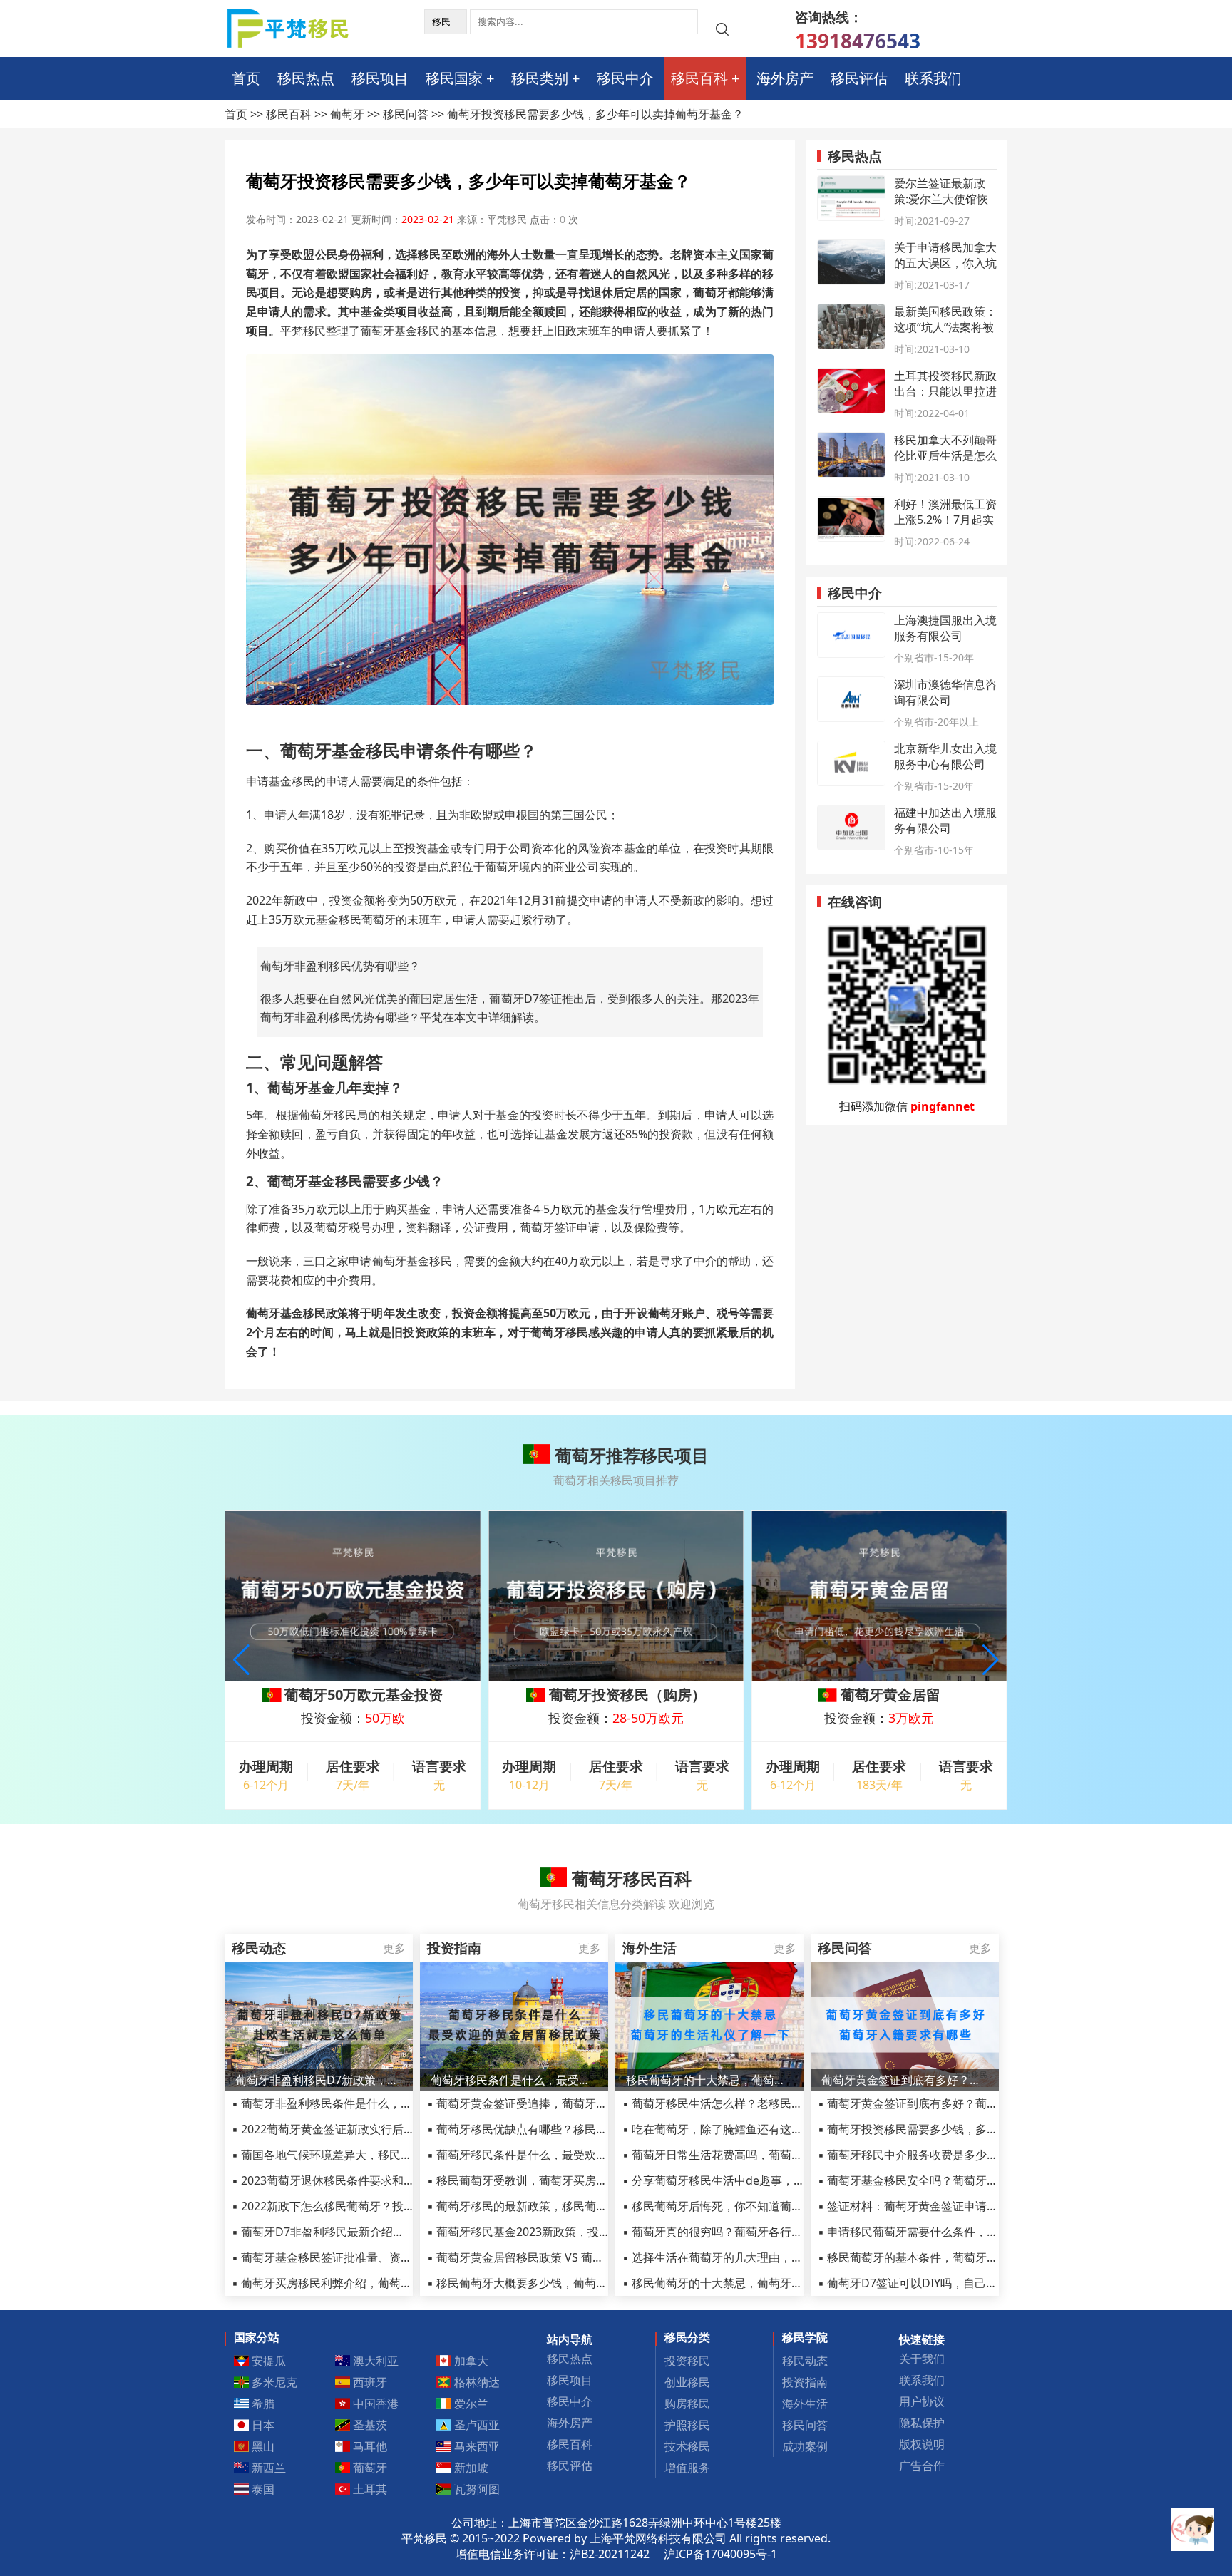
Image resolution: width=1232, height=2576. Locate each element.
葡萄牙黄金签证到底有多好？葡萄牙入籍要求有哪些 (905, 2080)
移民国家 (454, 78)
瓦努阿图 (476, 2489)
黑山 (262, 2446)
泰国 (262, 2489)
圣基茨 (369, 2425)
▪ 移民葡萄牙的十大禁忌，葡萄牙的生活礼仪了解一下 (758, 2283)
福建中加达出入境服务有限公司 (945, 820)
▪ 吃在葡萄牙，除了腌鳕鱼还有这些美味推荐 (735, 2129)
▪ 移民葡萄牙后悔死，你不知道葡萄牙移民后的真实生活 (764, 2206)
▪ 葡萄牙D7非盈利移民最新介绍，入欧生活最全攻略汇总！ (381, 2232)
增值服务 (687, 2468)
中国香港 (374, 2404)
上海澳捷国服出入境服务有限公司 (945, 628)
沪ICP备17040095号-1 (720, 2554)
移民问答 (406, 114)
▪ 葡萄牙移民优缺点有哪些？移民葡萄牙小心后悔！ (557, 2129)
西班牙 (369, 2382)
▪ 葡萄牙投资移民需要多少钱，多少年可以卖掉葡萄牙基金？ (971, 2129)
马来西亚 (476, 2446)
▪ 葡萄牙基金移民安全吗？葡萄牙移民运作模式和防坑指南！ (971, 2180)
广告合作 (922, 2466)
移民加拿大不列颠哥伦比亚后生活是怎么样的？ (945, 455)
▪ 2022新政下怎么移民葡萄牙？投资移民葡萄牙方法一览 (375, 2206)
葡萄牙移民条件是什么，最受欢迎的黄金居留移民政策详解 (514, 2080)
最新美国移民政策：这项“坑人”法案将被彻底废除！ (945, 327)
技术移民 (687, 2446)
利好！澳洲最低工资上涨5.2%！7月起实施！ (945, 520)
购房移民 (687, 2404)
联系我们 (933, 78)
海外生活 (805, 2404)
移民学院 (805, 2337)
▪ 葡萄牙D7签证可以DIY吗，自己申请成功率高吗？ (948, 2283)
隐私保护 (922, 2423)
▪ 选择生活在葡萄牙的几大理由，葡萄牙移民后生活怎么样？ (775, 2257)
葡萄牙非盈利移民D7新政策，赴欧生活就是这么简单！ (319, 2080)
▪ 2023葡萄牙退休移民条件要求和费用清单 (340, 2180)
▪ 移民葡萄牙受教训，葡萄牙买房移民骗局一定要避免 (563, 2180)
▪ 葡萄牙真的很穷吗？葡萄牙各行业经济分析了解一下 (758, 2232)
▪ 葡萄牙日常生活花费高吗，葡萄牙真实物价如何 (747, 2155)
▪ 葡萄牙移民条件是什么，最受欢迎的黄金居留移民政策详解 (580, 2155)
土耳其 (369, 2489)
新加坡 (470, 2468)
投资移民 (687, 2361)
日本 (262, 2425)
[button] (991, 1660)
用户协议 (922, 2401)
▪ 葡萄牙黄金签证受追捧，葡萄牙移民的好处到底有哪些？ (574, 2103)
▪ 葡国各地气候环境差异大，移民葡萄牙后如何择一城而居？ (385, 2155)
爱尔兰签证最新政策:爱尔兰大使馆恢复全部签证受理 (941, 199)
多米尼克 (273, 2382)
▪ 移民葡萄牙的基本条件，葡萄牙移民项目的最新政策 (954, 2257)
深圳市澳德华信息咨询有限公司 (945, 692)
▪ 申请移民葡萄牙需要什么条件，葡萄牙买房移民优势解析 (965, 2232)
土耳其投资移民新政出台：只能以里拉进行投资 (945, 391)
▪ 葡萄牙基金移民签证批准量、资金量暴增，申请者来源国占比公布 (402, 2257)
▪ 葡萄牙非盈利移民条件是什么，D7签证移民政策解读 (369, 2103)
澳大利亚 (374, 2361)
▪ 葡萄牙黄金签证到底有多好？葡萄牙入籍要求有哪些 (954, 2103)
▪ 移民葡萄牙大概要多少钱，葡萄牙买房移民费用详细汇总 (574, 2283)
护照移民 (687, 2425)
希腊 (262, 2404)
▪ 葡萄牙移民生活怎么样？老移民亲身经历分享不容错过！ (770, 2103)
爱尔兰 (470, 2404)
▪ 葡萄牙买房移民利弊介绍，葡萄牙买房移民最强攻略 (368, 2283)
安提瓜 (267, 2361)
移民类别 (540, 78)
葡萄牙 (347, 114)
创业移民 (687, 2382)
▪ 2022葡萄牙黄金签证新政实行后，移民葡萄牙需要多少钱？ (386, 2129)
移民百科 (699, 78)
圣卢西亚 (476, 2425)
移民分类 (687, 2337)
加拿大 (470, 2361)
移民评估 (859, 78)
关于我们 (922, 2359)
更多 (394, 1948)
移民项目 (380, 78)
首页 (246, 78)
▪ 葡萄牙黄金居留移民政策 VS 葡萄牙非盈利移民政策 (561, 2257)
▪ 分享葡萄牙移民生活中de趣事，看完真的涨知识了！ (759, 2180)
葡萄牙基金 (301, 1087)
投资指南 (805, 2382)
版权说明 (922, 2444)
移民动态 (805, 2361)
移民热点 (306, 78)
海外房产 (785, 78)
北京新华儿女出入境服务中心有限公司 (945, 756)
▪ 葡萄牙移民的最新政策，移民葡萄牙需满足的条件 (557, 2206)
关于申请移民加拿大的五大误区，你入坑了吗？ (945, 263)
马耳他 (369, 2446)
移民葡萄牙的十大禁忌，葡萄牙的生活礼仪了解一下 (709, 2080)
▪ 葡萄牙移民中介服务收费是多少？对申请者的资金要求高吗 (971, 2155)
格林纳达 (476, 2382)
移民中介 (625, 78)
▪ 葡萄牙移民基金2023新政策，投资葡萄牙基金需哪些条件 (576, 2232)
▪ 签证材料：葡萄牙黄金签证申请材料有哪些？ (936, 2206)
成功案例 (805, 2446)
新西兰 (267, 2468)
